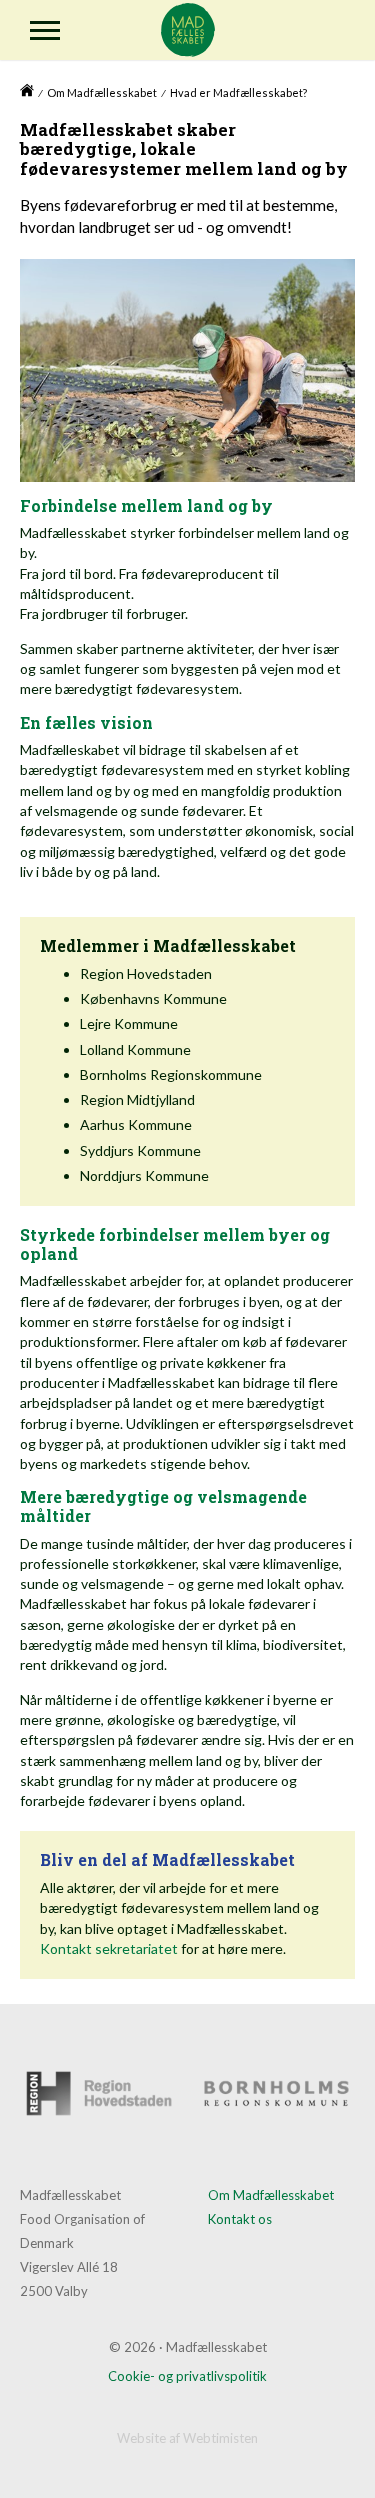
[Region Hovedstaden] (99, 2093)
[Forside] (27, 94)
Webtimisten (220, 2438)
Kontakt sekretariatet (109, 1948)
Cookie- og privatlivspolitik (187, 2376)
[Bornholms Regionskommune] (277, 2093)
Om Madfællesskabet (102, 92)
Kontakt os (240, 2219)
